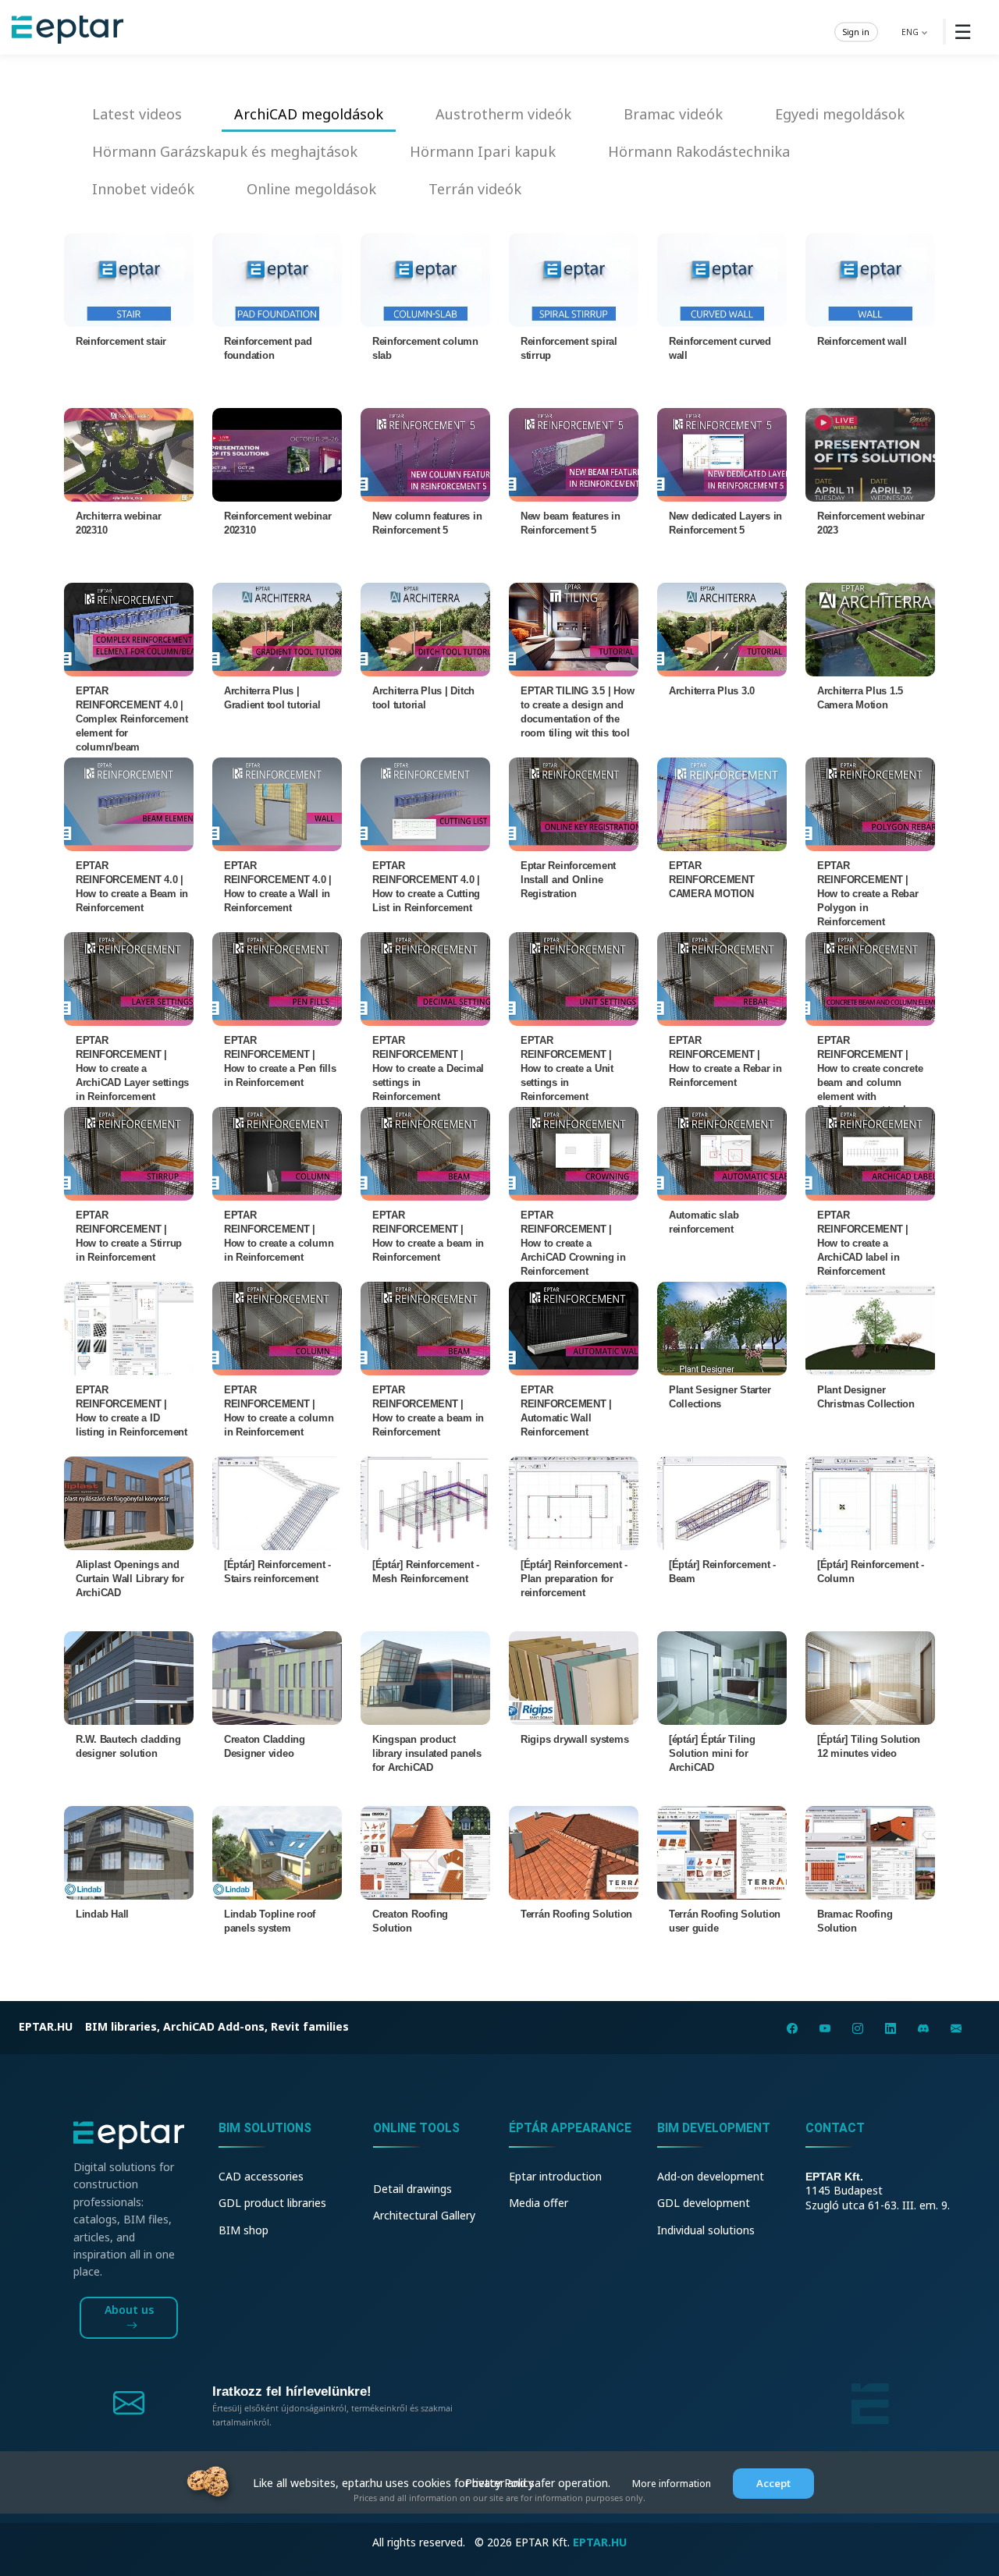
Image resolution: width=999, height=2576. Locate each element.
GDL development (704, 2203)
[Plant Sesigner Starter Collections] (722, 1327)
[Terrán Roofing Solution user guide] (722, 1852)
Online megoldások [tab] (311, 189)
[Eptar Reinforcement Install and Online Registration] (574, 803)
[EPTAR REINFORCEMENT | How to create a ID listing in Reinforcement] (129, 1327)
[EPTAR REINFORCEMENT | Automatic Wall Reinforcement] (574, 1327)
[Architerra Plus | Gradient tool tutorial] (277, 628)
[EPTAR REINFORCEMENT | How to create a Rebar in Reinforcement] (722, 978)
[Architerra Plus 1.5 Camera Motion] (870, 628)
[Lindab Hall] (129, 1852)
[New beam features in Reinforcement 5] (574, 454)
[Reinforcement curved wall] (722, 279)
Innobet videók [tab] (143, 189)
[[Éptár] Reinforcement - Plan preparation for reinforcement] (574, 1502)
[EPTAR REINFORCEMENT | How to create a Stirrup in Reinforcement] (129, 1153)
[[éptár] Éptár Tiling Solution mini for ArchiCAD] (722, 1677)
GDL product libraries (272, 2203)
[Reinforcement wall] (870, 279)
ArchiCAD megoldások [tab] (309, 114)
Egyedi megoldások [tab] (840, 114)
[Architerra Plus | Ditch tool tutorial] (425, 628)
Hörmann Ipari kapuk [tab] (483, 151)
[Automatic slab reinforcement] (722, 1153)
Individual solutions (706, 2230)
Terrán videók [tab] (475, 189)
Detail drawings (412, 2189)
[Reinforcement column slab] (425, 279)
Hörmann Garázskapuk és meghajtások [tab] (225, 151)
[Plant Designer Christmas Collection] (870, 1327)
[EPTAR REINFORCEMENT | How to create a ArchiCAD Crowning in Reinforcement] (574, 1153)
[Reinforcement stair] (129, 279)
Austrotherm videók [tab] (503, 114)
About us (129, 2310)
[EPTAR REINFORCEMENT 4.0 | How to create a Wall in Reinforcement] (277, 803)
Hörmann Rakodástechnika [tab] (699, 151)
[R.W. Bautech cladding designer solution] (129, 1677)
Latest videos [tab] (137, 114)
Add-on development (711, 2176)
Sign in (856, 31)
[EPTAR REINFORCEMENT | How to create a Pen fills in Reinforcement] (277, 978)
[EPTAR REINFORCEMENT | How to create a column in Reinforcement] (277, 1153)
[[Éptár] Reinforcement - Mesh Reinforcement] (425, 1502)
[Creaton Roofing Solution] (425, 1852)
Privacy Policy (499, 2483)
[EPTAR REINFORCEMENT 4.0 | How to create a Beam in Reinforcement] (129, 803)
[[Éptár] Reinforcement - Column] (870, 1502)
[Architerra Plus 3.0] (722, 628)
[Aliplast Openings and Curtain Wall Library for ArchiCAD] (129, 1502)
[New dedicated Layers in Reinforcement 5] (722, 454)
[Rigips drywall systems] (574, 1677)
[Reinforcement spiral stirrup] (574, 279)
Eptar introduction (555, 2176)
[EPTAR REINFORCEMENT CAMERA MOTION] (722, 803)
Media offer (539, 2203)
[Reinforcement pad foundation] (277, 279)
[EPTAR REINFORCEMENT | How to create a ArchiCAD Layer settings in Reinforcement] (129, 978)
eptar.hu (46, 2026)
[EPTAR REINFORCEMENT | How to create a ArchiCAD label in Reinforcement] (870, 1153)
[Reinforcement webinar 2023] (870, 454)
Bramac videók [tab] (673, 114)
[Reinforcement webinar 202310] (277, 454)
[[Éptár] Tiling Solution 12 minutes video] (870, 1677)
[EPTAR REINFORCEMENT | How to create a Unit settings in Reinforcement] (574, 978)
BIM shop (244, 2230)
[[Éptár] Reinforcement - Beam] (722, 1502)
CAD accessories (261, 2176)
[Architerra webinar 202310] (129, 454)
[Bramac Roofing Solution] (870, 1852)
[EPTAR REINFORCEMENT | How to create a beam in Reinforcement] (425, 1153)
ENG (911, 31)
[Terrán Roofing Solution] (574, 1852)
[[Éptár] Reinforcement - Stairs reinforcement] (277, 1502)
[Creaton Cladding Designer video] (277, 1677)
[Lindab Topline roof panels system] (277, 1852)
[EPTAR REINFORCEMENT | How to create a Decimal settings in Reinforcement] (425, 978)
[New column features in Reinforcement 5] (425, 454)
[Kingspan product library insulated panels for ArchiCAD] (425, 1677)
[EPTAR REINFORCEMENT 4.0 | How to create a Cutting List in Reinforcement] (425, 803)
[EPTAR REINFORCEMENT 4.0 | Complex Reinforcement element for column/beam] (129, 628)
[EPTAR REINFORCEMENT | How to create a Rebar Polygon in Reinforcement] (870, 803)
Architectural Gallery (424, 2215)
